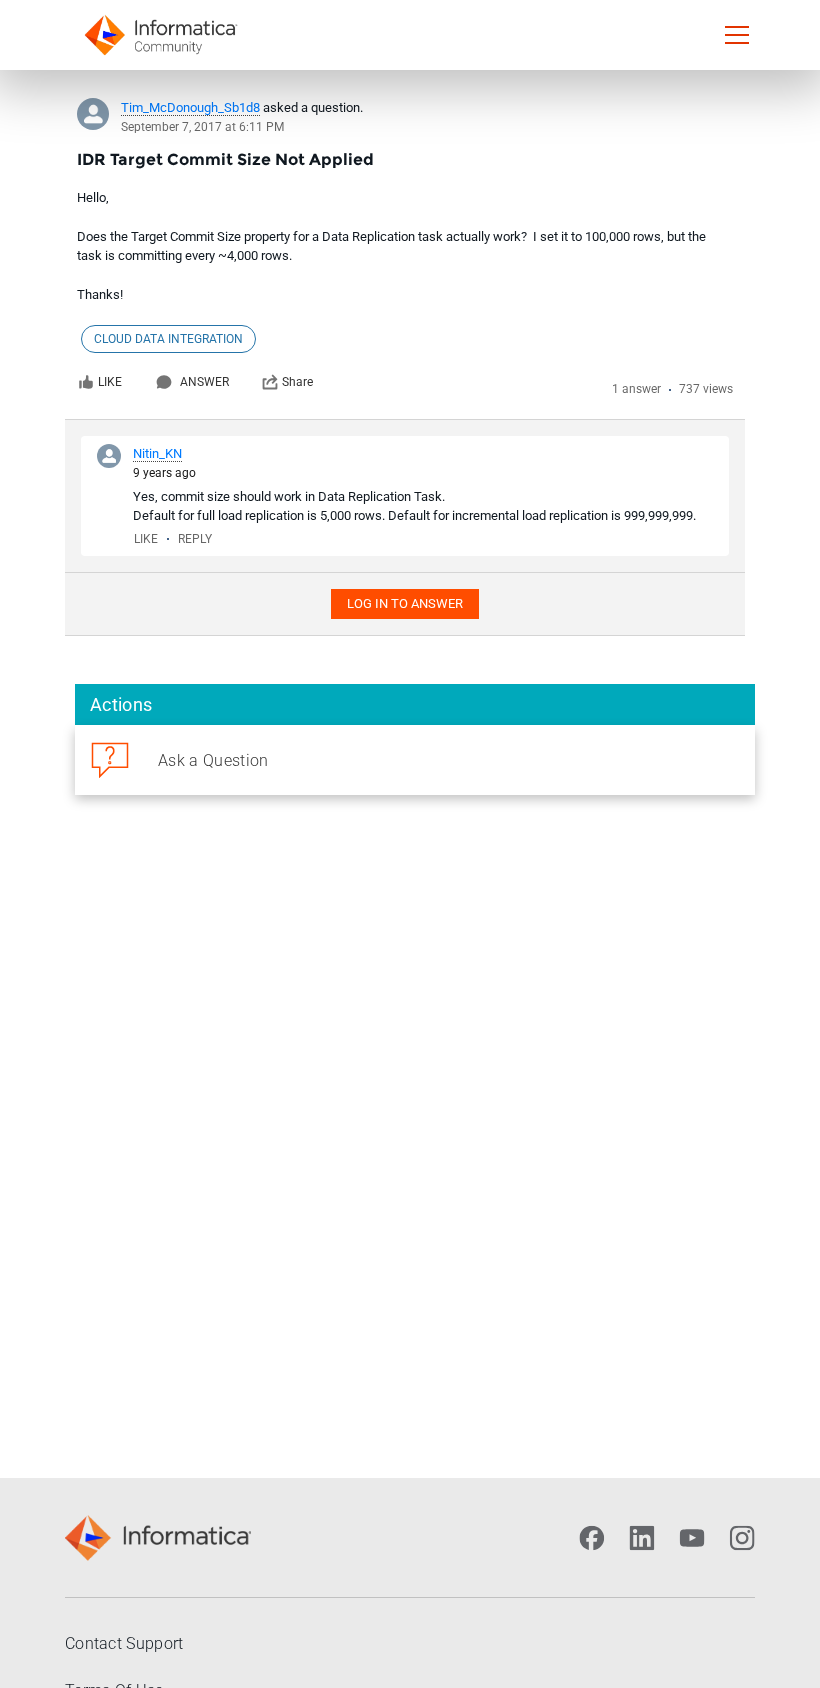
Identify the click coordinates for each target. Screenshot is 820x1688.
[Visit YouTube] (692, 1538)
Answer (204, 382)
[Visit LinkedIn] (642, 1538)
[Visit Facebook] (592, 1538)
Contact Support (124, 1643)
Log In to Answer (405, 603)
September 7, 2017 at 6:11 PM (202, 127)
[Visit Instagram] (742, 1538)
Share (297, 382)
